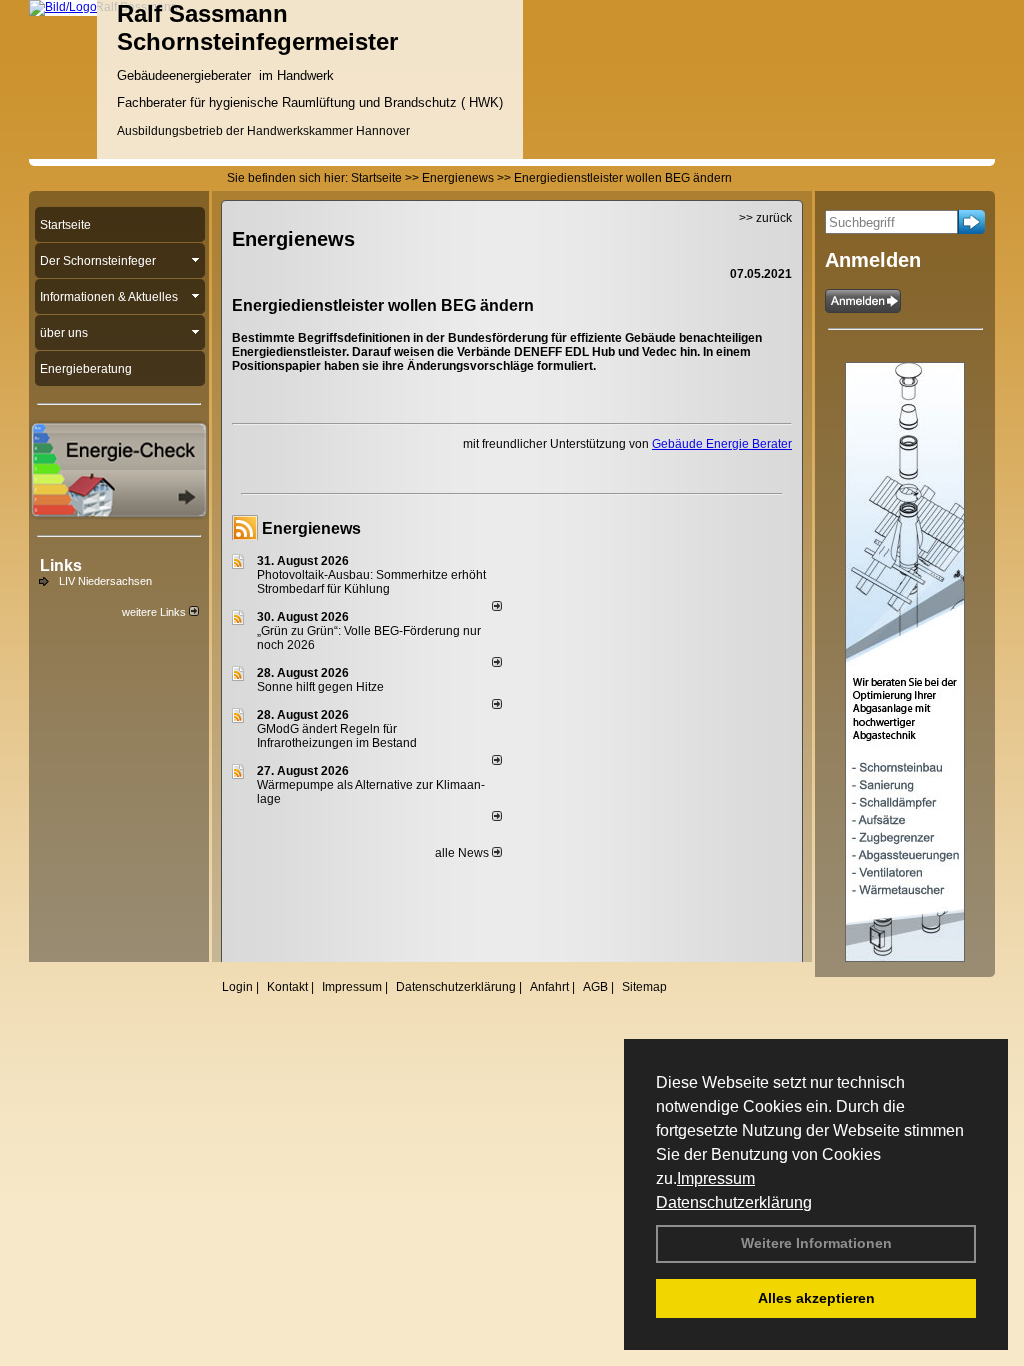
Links (61, 565)
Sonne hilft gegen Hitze (320, 687)
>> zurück (765, 218)
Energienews (311, 528)
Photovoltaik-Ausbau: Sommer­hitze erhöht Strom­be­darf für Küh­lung (371, 582)
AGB (595, 987)
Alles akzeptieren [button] (816, 1298)
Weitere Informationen (816, 1243)
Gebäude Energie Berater (722, 444)
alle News (463, 853)
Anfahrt (549, 987)
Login (237, 987)
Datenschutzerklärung (734, 1202)
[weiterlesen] (497, 607)
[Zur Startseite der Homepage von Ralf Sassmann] (63, 7)
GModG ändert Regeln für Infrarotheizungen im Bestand (337, 736)
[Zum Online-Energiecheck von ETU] (119, 514)
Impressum (716, 1178)
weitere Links (155, 612)
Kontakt (287, 987)
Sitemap (644, 987)
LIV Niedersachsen (105, 581)
